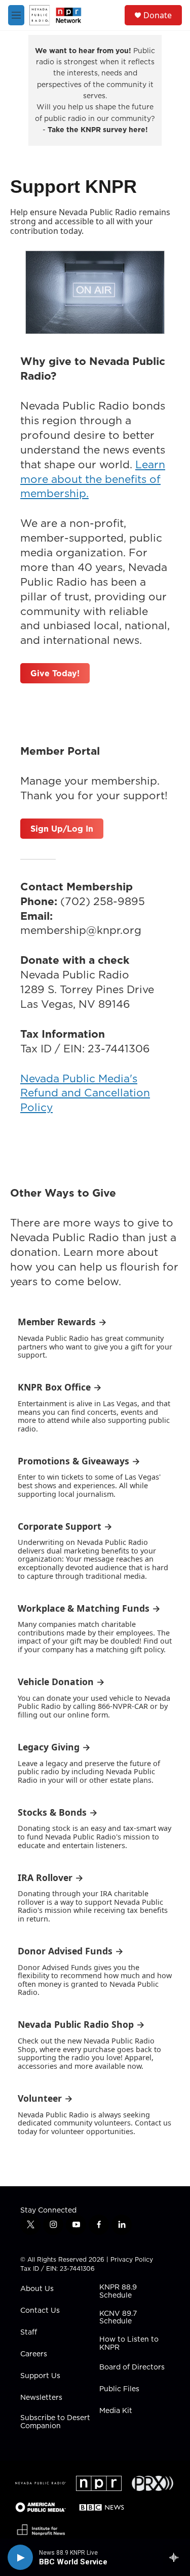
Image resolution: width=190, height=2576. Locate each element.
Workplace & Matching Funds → (89, 1608)
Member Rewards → (62, 1322)
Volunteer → (45, 2098)
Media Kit (116, 2411)
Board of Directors (132, 2367)
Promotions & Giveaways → (79, 1461)
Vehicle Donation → (61, 1682)
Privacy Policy (132, 2259)
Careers (34, 2354)
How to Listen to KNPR (129, 2344)
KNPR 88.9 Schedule (118, 2292)
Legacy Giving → (54, 1747)
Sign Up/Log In (62, 829)
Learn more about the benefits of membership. (93, 479)
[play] (20, 2557)
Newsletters (41, 2398)
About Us (37, 2289)
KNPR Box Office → (60, 1387)
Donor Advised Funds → (71, 1951)
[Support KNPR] (95, 292)
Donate (158, 15)
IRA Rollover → (51, 1877)
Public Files (119, 2389)
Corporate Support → (65, 1526)
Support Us (40, 2376)
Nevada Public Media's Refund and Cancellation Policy (85, 1093)
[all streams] (177, 2557)
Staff (29, 2333)
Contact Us (40, 2311)
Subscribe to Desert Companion (55, 2422)
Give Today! (55, 673)
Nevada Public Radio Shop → (81, 2024)
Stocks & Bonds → (58, 1812)
